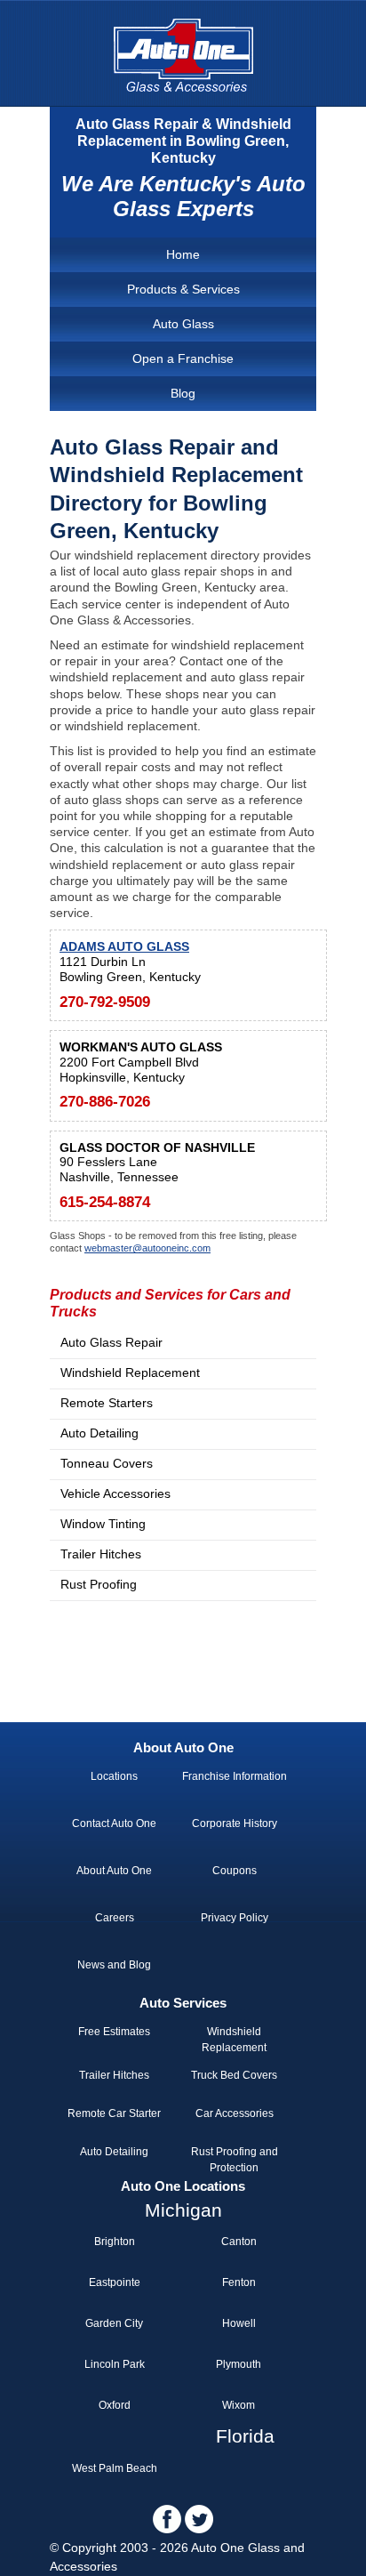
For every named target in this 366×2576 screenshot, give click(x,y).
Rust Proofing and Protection (235, 2160)
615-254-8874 (105, 1202)
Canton (239, 2242)
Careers (115, 1918)
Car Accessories (235, 2113)
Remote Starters (107, 1403)
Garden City (114, 2323)
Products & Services (183, 289)
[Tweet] (199, 2530)
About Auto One (114, 1871)
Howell (239, 2323)
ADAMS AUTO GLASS (124, 946)
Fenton (239, 2282)
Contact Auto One (114, 1823)
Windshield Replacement (130, 1373)
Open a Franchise (183, 358)
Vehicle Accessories (115, 1493)
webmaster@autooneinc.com (147, 1248)
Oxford (115, 2405)
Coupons (235, 1871)
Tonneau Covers (107, 1463)
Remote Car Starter (114, 2113)
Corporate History (235, 1823)
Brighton (115, 2242)
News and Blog (114, 1965)
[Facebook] (167, 2530)
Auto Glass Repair (111, 1342)
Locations (114, 1776)
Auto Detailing (99, 1433)
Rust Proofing (99, 1584)
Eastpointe (115, 2282)
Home (183, 254)
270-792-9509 (105, 1002)
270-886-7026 (105, 1102)
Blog (183, 393)
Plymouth (239, 2364)
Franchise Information (235, 1776)
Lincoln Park (115, 2364)
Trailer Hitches (101, 1554)
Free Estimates (114, 2032)
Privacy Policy (235, 1918)
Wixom (239, 2405)
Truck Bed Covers (234, 2075)
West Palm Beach (115, 2468)
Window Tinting (103, 1524)
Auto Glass (183, 324)
